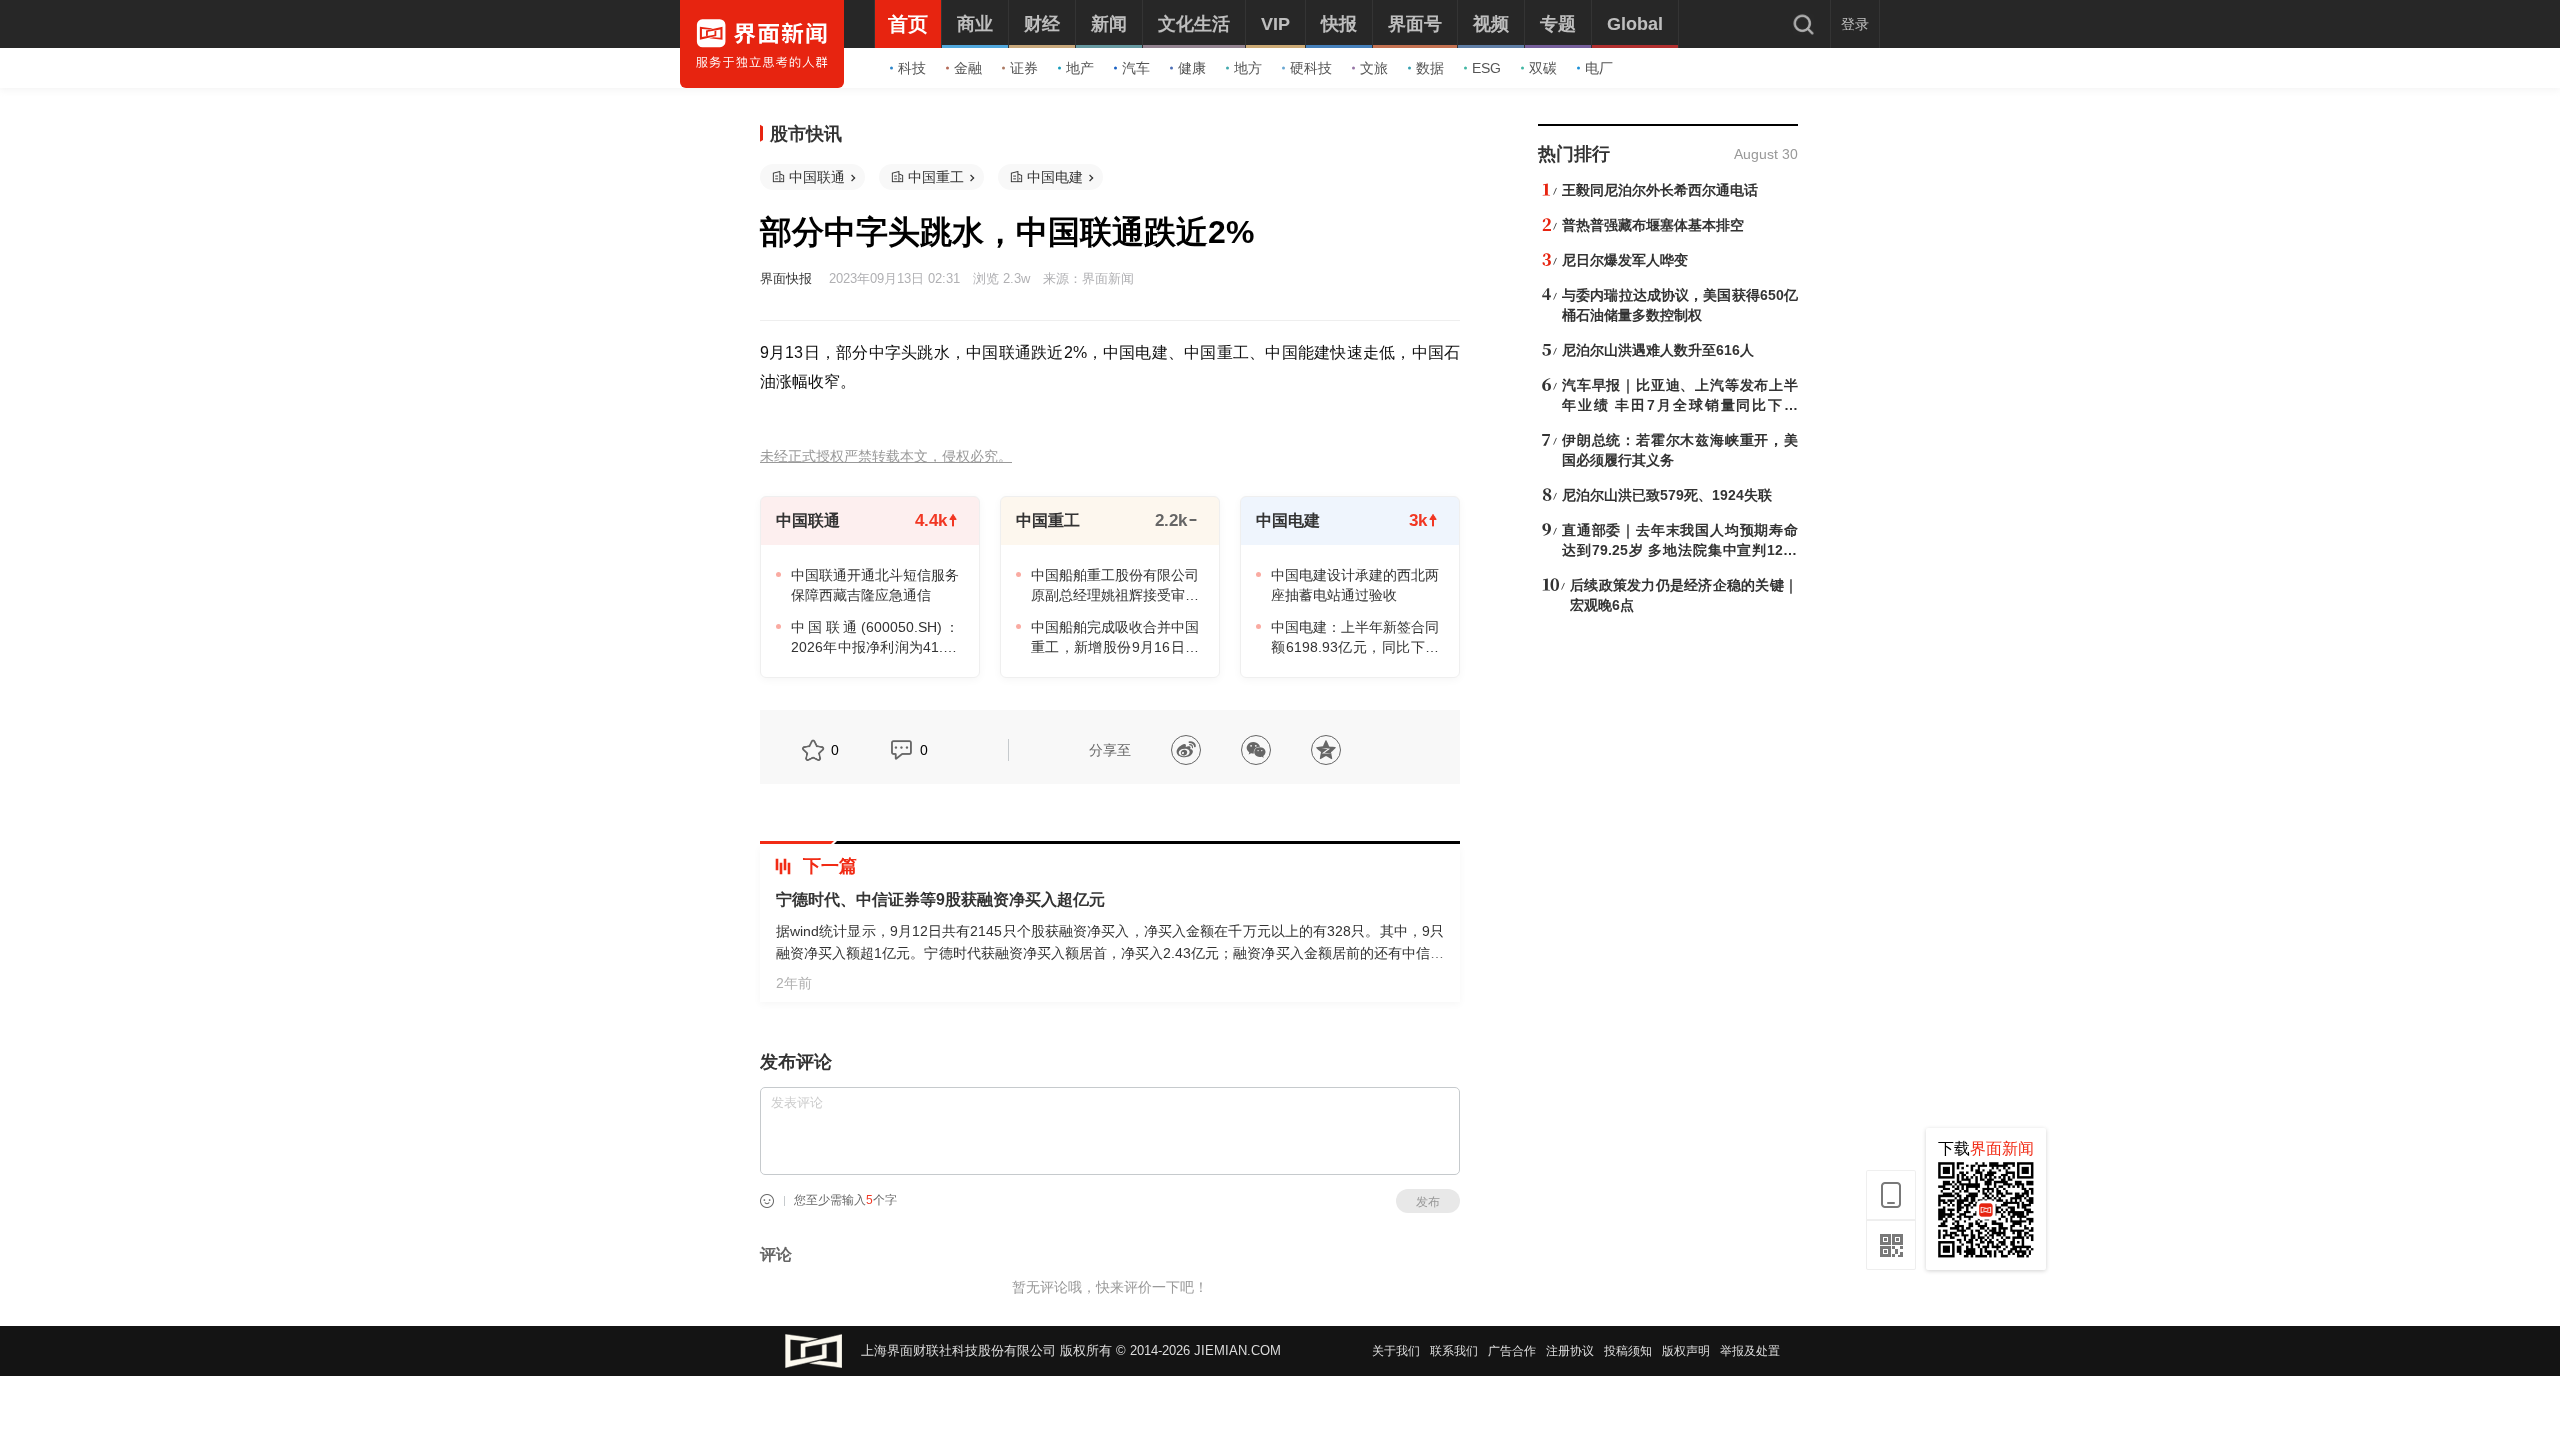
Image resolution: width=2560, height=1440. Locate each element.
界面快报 (786, 278)
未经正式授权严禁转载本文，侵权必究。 (886, 456)
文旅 (1374, 68)
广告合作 (1512, 1351)
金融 (968, 68)
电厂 (1599, 68)
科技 (912, 68)
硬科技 (1311, 68)
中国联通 (817, 177)
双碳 (1543, 68)
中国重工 (936, 177)
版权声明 (1686, 1351)
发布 (1428, 1202)
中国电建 (1055, 177)
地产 (1080, 68)
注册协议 (1570, 1351)
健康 (1192, 68)
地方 (1248, 68)
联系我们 (1454, 1351)
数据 (1430, 68)
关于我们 (1396, 1351)
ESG (1486, 68)
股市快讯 (806, 134)
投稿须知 (1628, 1351)
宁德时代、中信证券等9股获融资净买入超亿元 (940, 899)
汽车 (1136, 68)
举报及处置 (1750, 1351)
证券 (1024, 68)
